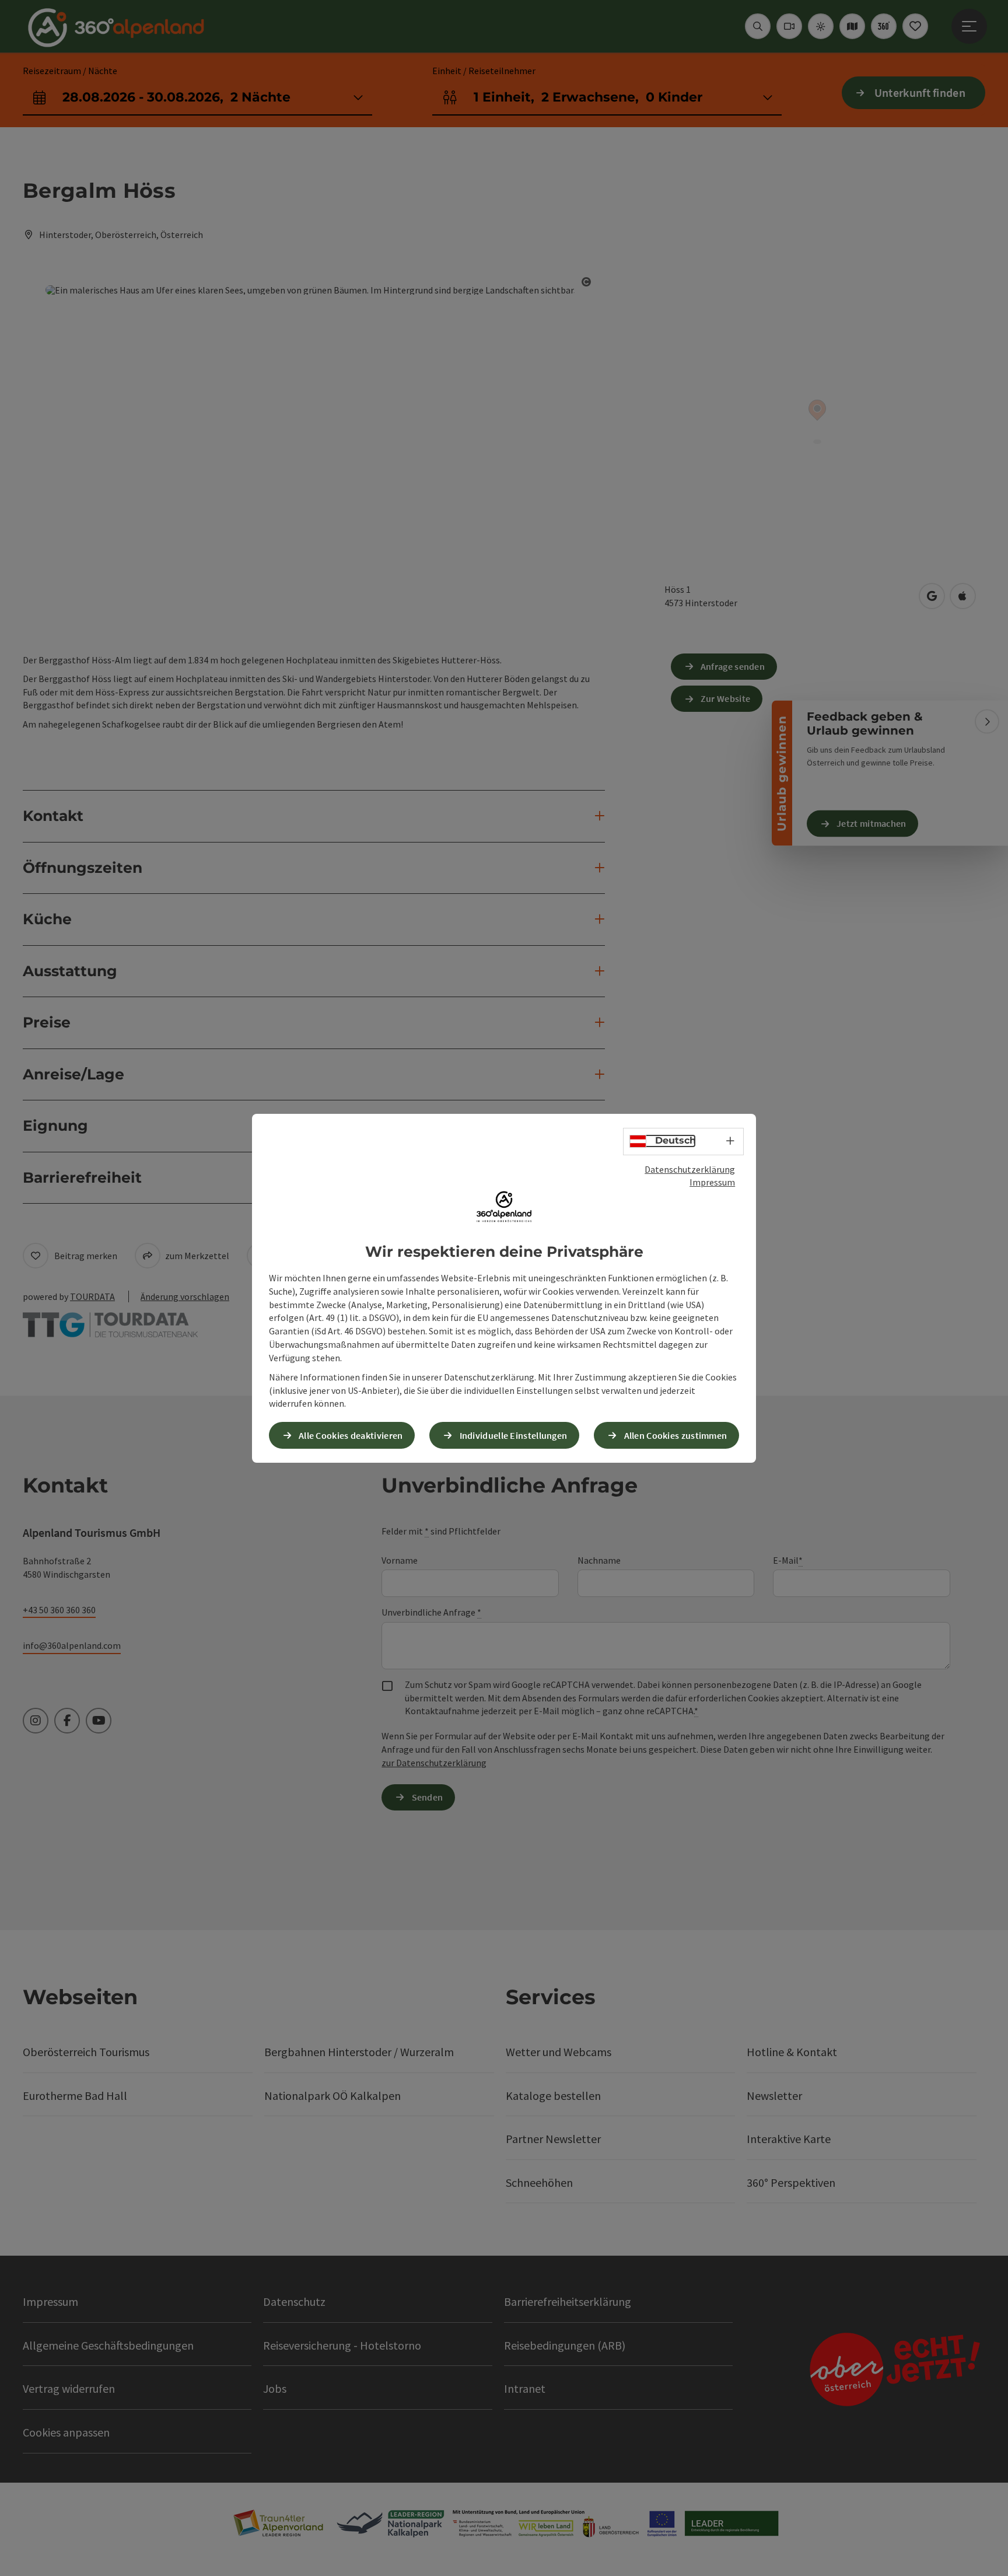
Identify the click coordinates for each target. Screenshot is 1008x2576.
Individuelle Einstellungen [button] (514, 1435)
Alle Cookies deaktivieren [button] (351, 1435)
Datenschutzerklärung (690, 1169)
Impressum (712, 1182)
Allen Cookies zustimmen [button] (676, 1435)
